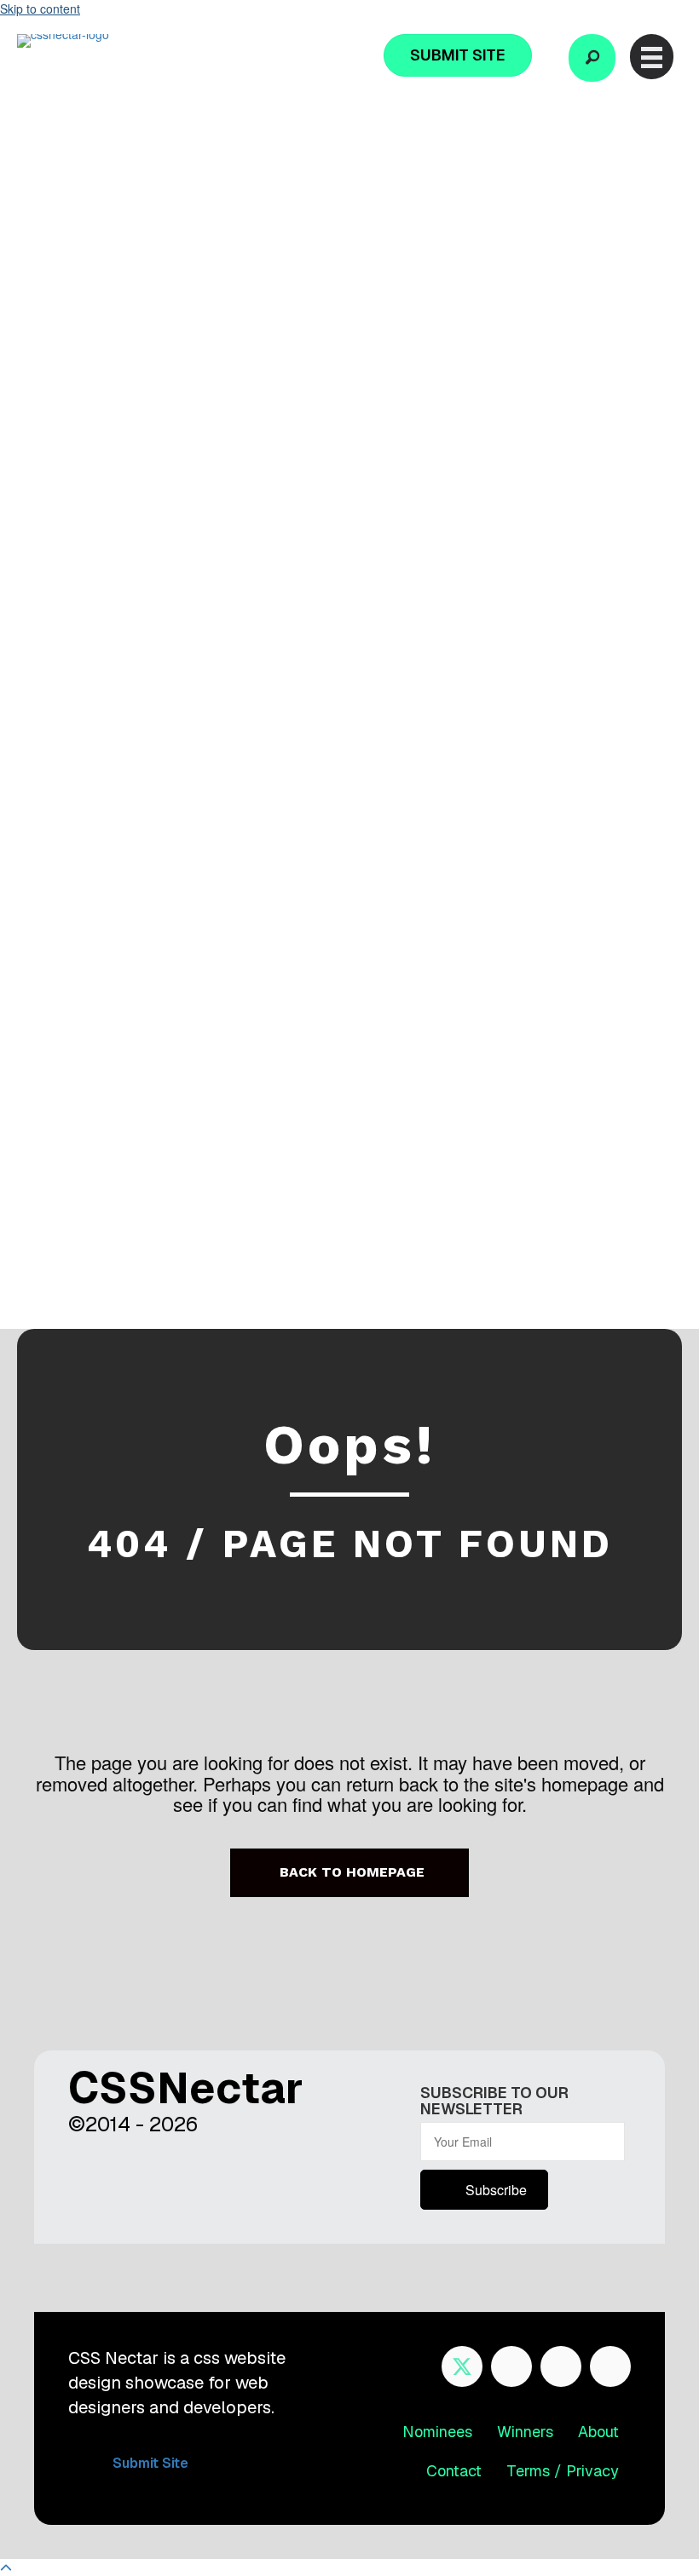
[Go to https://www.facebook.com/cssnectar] (511, 2366)
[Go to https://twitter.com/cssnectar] (462, 2366)
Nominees (437, 2432)
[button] (592, 58)
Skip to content (40, 9)
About (598, 2432)
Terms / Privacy (563, 2471)
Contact (454, 2471)
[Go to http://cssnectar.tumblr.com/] (610, 2366)
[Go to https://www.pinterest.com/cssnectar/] (561, 2366)
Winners (525, 2432)
